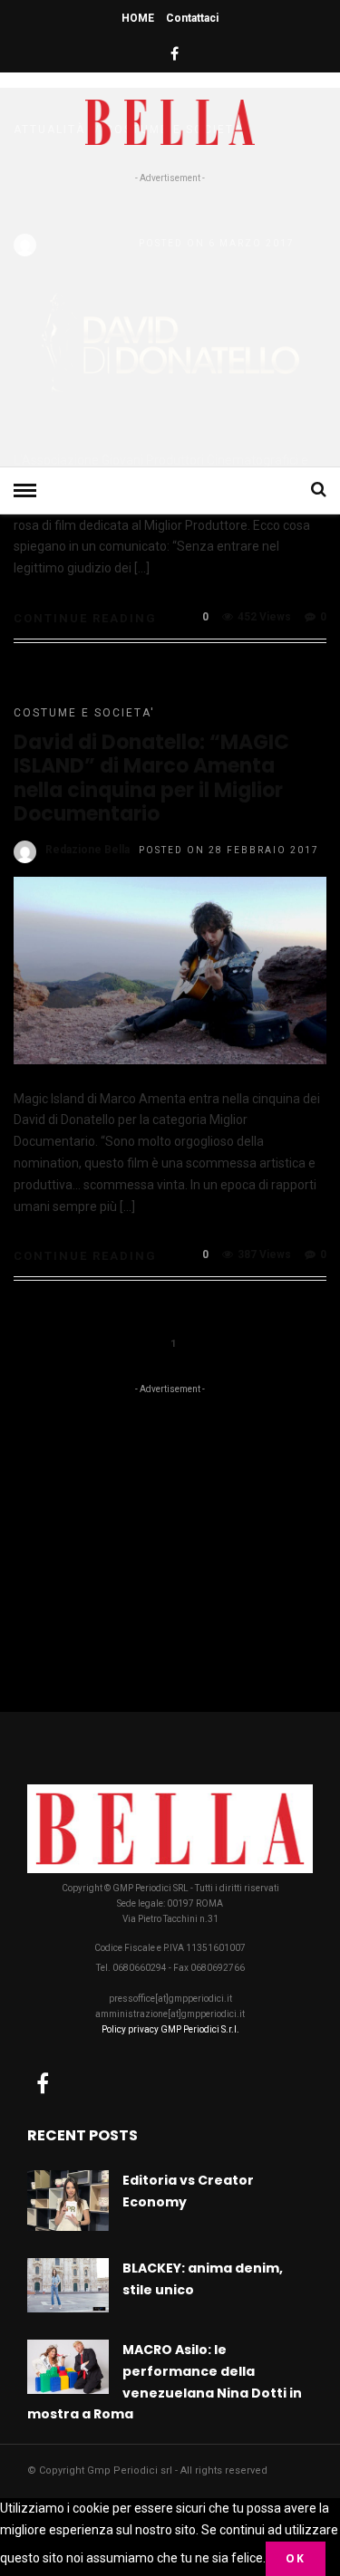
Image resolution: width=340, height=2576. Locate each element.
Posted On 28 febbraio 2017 (229, 850)
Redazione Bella (87, 850)
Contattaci (192, 18)
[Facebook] (43, 2083)
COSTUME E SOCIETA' (84, 713)
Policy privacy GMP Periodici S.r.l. (170, 2029)
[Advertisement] (170, 322)
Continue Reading (85, 618)
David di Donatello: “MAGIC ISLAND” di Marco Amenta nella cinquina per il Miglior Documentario (151, 778)
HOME (138, 18)
